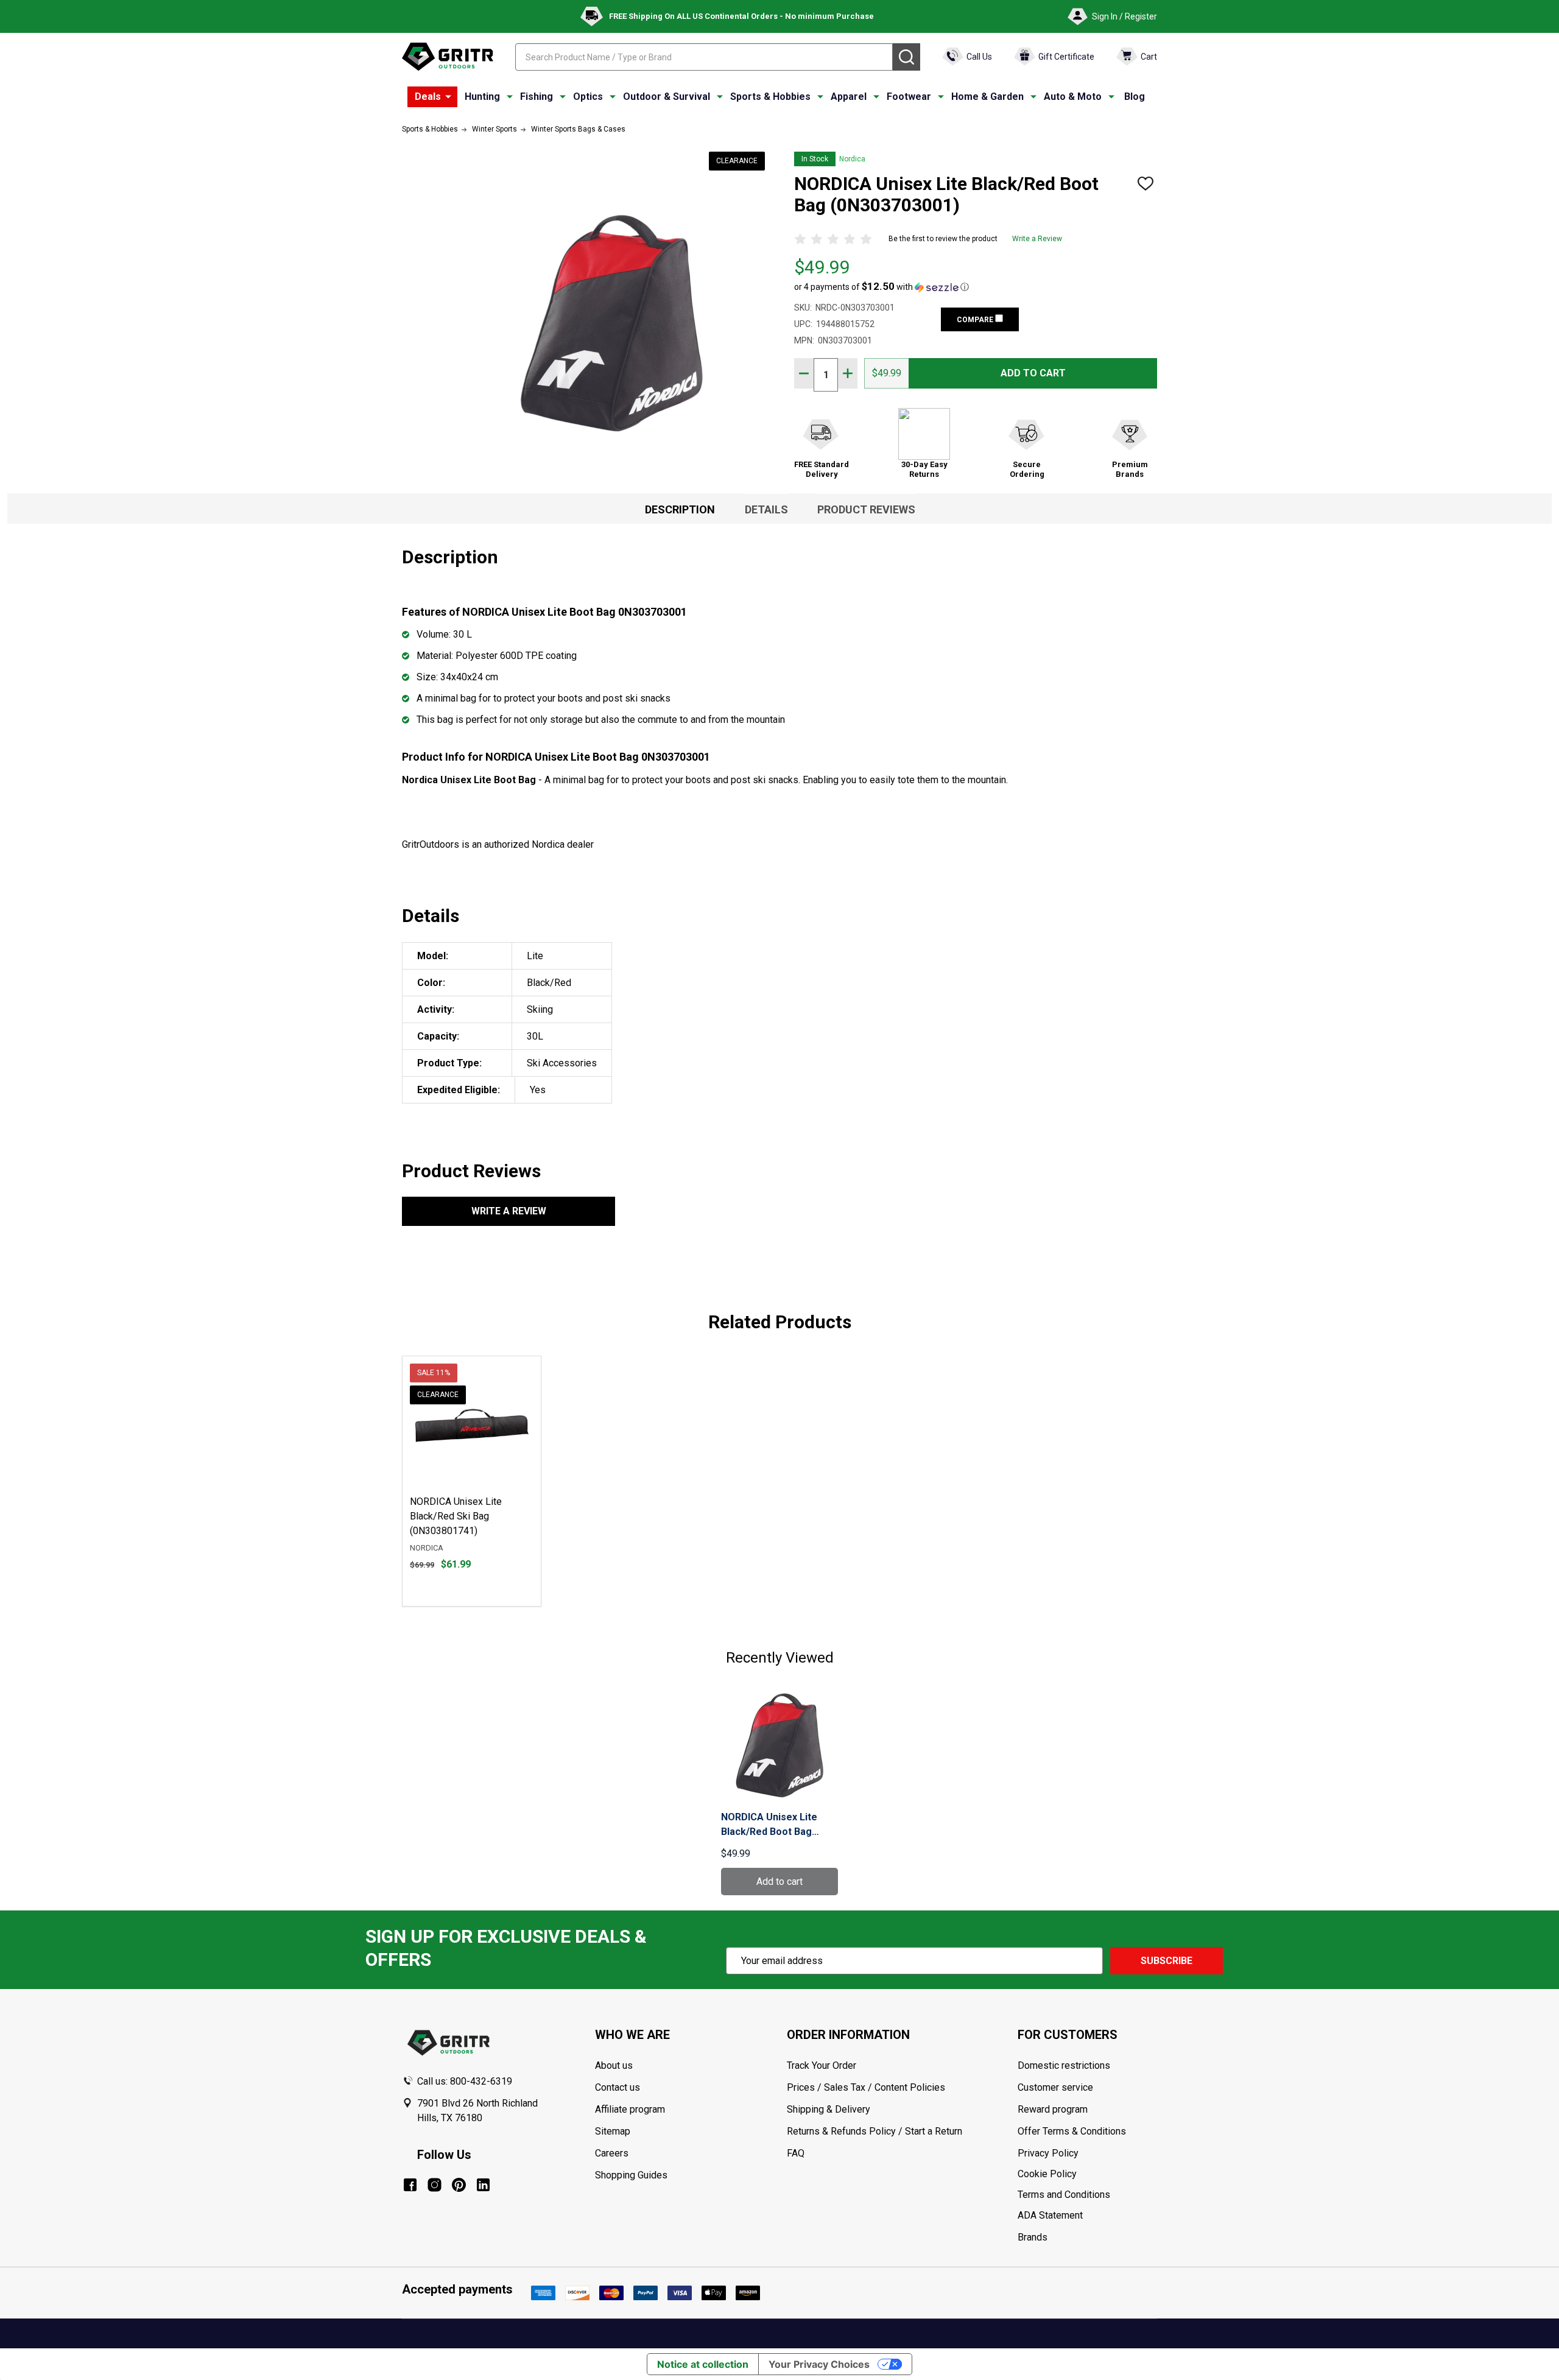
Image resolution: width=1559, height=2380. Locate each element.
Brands (1033, 2237)
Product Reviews (866, 509)
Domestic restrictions (1064, 2065)
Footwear (909, 97)
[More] (448, 97)
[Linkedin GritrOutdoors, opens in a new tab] (483, 2185)
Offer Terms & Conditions (1072, 2131)
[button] (882, 287)
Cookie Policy (1087, 2174)
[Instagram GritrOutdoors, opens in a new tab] (435, 2185)
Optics (588, 97)
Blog (1135, 97)
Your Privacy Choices (819, 2364)
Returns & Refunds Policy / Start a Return (875, 2131)
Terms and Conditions (1087, 2195)
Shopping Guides (631, 2175)
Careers (612, 2153)
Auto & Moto (1073, 97)
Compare (976, 320)
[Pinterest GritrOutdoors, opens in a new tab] (459, 2185)
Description (680, 509)
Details (766, 509)
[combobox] (704, 57)
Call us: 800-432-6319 (465, 2081)
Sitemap (613, 2131)
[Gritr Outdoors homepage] (448, 57)
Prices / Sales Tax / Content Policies (866, 2087)
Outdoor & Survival (667, 97)
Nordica (852, 159)
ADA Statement (1050, 2215)
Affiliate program (630, 2109)
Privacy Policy (1087, 2153)
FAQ (796, 2153)
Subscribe (1167, 1961)
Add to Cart (1033, 373)
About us (614, 2065)
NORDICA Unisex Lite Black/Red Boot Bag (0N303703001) (769, 1825)
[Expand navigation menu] (510, 97)
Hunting (482, 97)
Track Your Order (822, 2065)
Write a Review (1037, 239)
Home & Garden (987, 97)
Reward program (1053, 2109)
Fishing (537, 97)
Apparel (849, 97)
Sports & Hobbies (770, 97)
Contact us (618, 2087)
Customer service (1055, 2087)
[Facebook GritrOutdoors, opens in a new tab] (410, 2185)
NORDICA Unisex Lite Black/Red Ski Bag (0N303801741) (456, 1516)
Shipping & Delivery (829, 2109)
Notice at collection (703, 2364)
